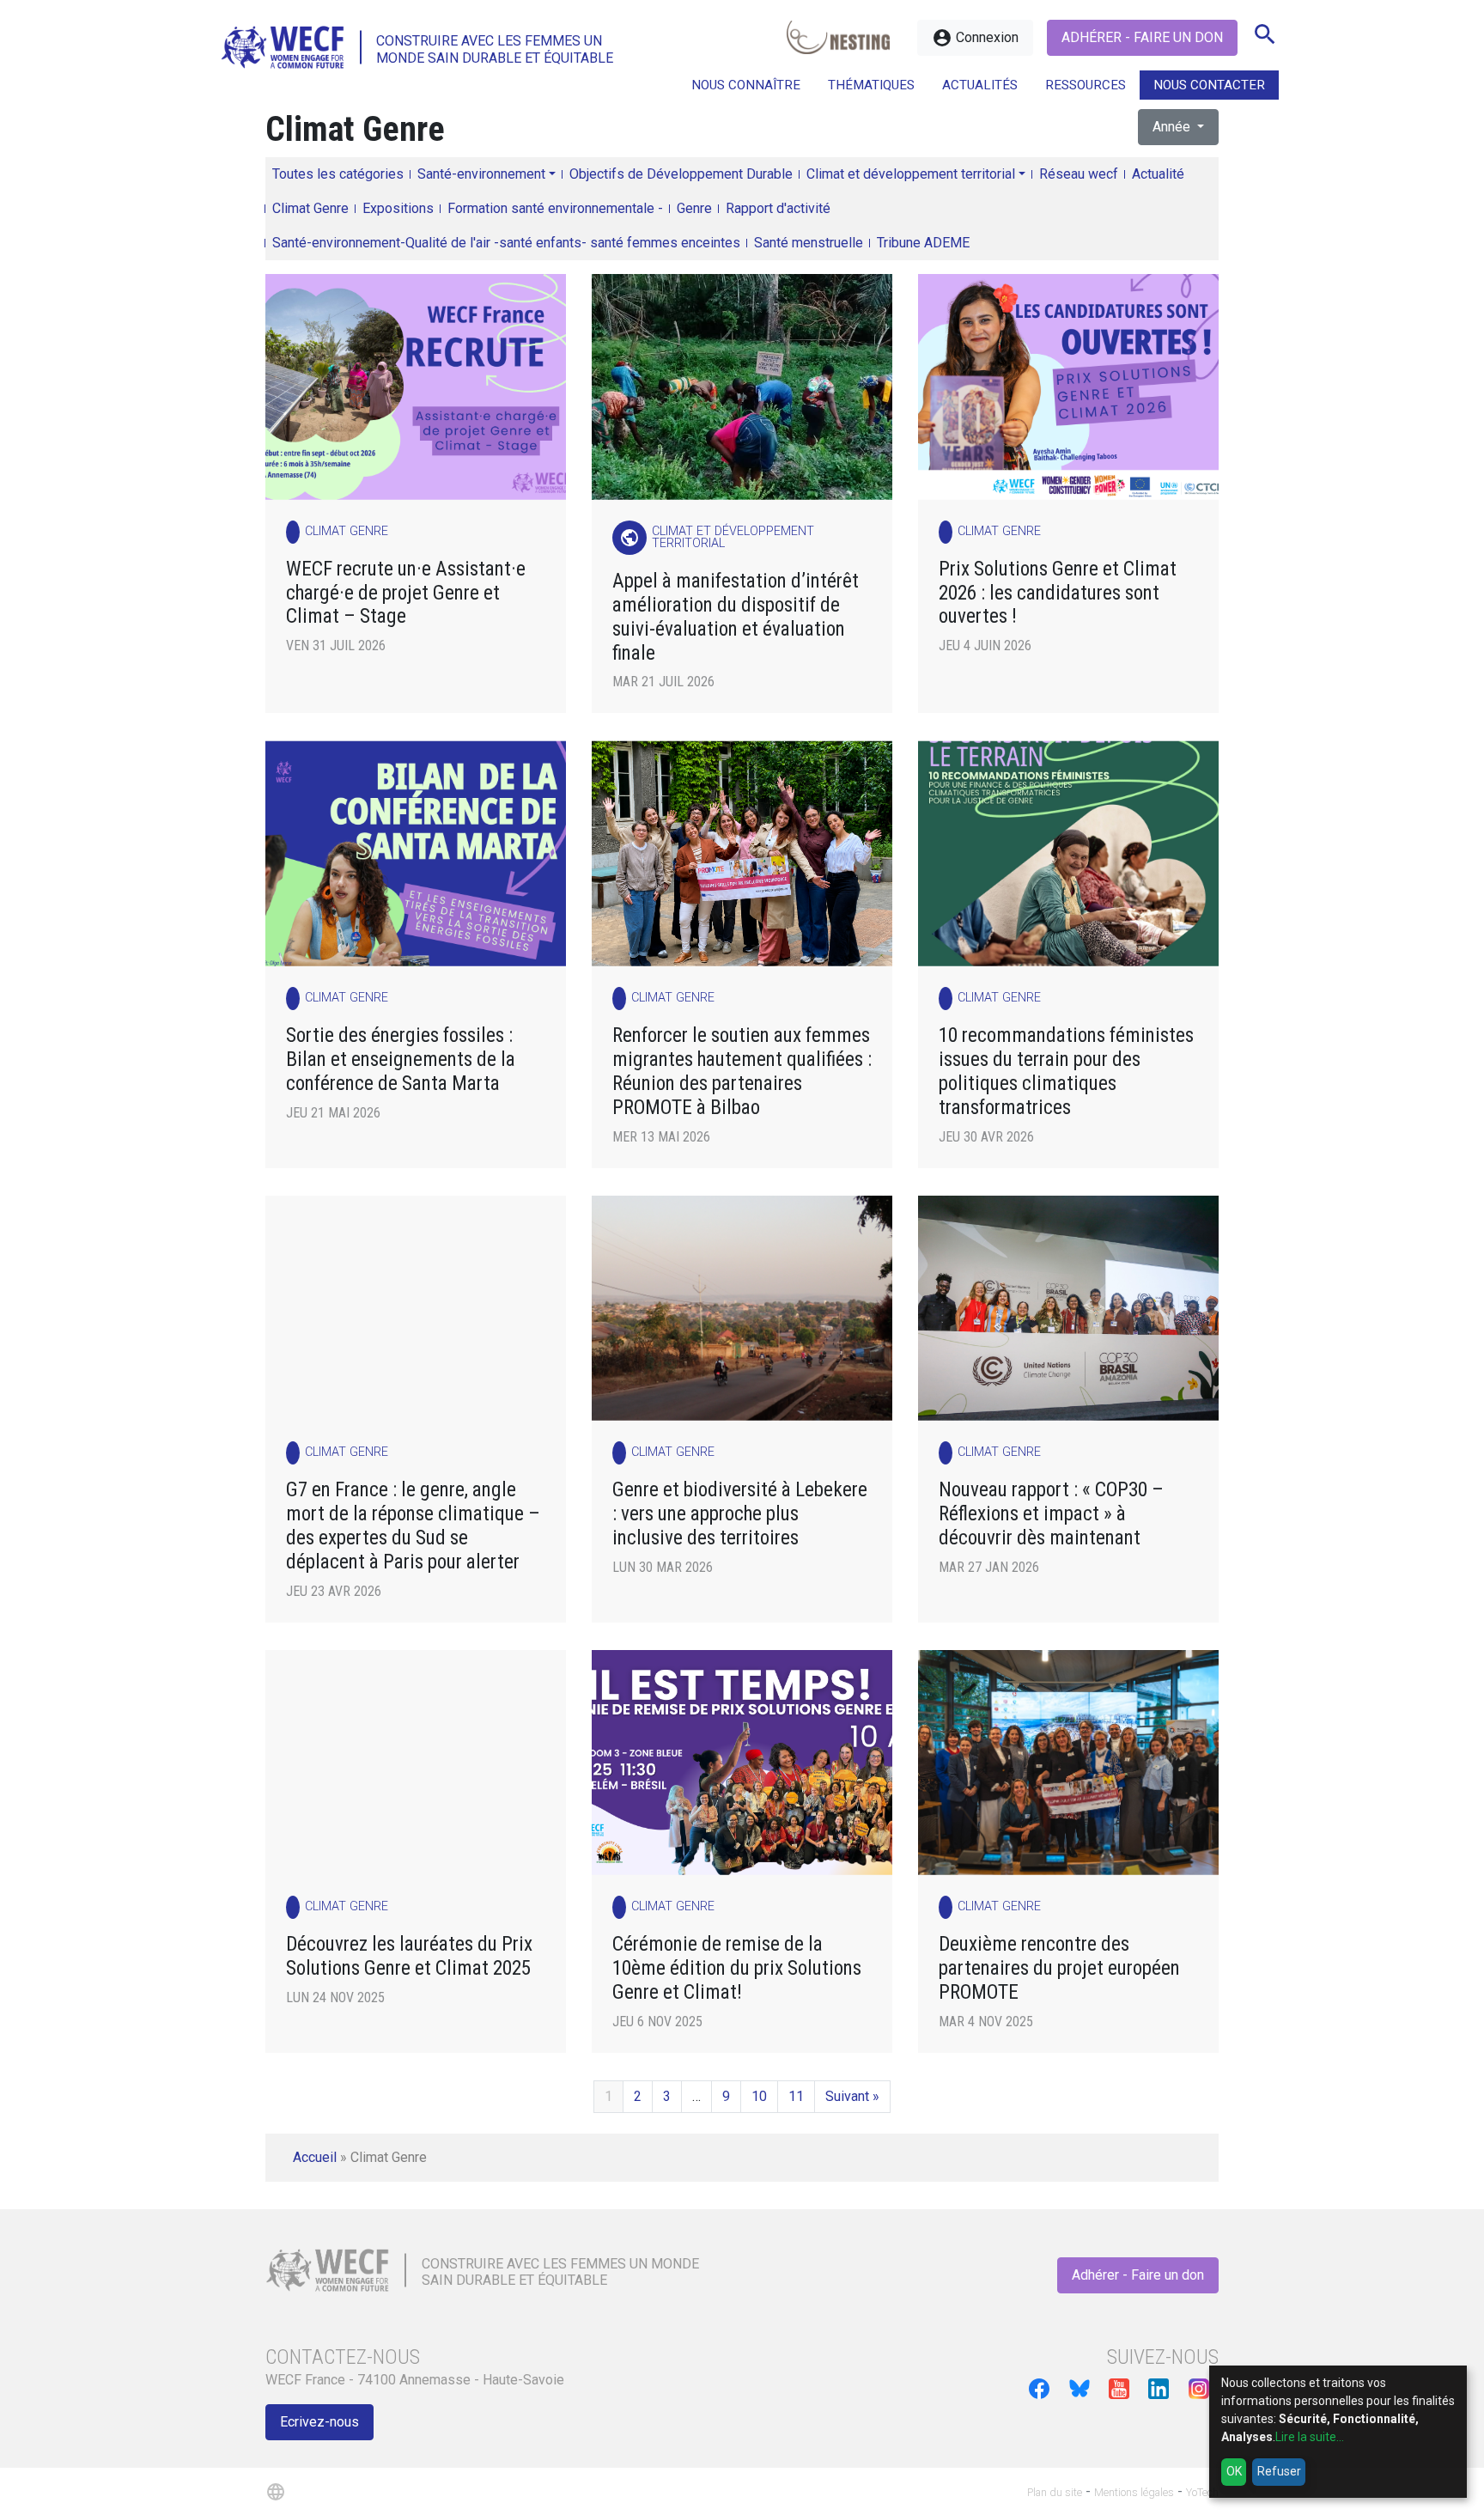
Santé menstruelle (809, 243)
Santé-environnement (481, 174)
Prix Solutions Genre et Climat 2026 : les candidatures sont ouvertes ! (1058, 593)
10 (759, 2096)
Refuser (1279, 2471)
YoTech (1202, 2492)
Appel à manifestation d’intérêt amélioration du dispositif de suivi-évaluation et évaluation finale (736, 617)
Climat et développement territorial (911, 174)
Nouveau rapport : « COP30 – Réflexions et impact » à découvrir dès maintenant (1051, 1514)
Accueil (315, 2157)
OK (1234, 2471)
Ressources (1086, 85)
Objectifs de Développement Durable (681, 174)
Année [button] (1173, 127)
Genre (694, 208)
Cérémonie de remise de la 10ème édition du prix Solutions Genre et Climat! (737, 1968)
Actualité (1158, 174)
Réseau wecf (1079, 174)
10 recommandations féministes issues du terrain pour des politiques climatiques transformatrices (1066, 1072)
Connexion (975, 38)
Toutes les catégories (338, 174)
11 (796, 2096)
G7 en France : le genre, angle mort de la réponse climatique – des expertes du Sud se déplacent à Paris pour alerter (413, 1526)
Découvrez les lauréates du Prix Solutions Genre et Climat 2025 (409, 1956)
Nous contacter (1209, 85)
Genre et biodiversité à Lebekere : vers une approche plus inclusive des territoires (740, 1514)
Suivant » (852, 2096)
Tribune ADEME (923, 243)
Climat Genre (310, 208)
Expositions (398, 208)
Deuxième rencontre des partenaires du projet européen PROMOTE (1059, 1968)
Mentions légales (1134, 2492)
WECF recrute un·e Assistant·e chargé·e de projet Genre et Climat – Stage (406, 593)
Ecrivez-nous (319, 2422)
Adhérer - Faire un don (1142, 37)
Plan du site (1055, 2492)
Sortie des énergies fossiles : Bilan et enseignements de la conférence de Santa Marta (401, 1060)
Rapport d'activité (778, 208)
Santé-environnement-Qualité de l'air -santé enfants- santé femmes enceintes (506, 243)
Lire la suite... (1310, 2437)
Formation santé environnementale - (555, 208)
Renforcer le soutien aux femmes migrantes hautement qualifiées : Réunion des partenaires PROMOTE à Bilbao (742, 1072)
